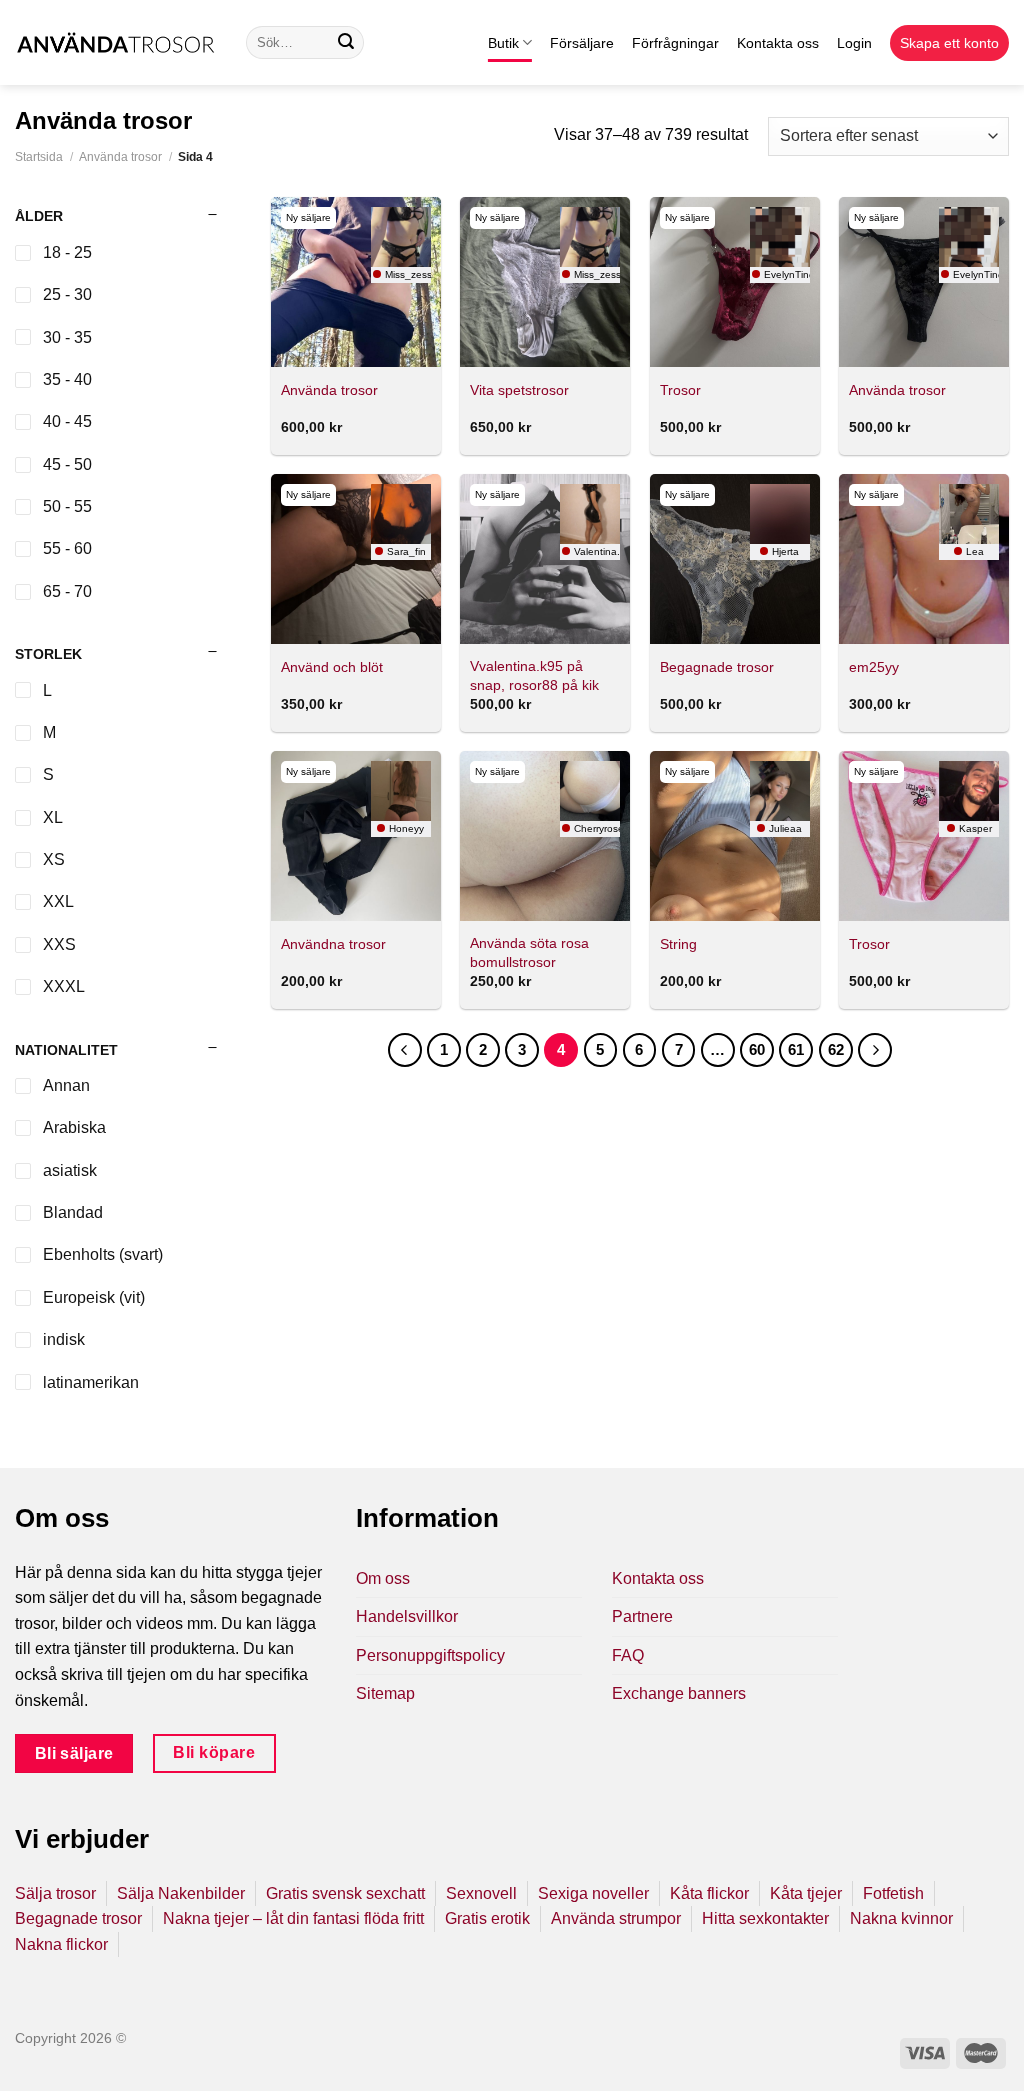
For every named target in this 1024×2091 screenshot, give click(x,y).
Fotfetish (893, 1893)
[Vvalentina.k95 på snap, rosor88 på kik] (545, 559)
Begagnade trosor (717, 667)
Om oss (383, 1578)
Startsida (39, 157)
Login (854, 43)
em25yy (874, 667)
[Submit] (346, 43)
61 (796, 1049)
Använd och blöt (332, 667)
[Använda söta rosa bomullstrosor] (545, 836)
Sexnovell (481, 1893)
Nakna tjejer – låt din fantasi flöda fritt (293, 1918)
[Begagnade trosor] (735, 559)
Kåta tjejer (806, 1893)
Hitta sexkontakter (765, 1918)
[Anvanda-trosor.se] (115, 42)
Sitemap (385, 1693)
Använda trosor (120, 157)
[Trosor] (735, 282)
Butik (503, 43)
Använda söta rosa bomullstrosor (529, 952)
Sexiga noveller (593, 1893)
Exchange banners (679, 1693)
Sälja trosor (55, 1893)
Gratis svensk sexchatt (345, 1893)
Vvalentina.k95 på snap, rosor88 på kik (534, 675)
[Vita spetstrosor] (545, 282)
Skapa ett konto (949, 43)
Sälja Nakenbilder (181, 1893)
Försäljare (582, 43)
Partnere (642, 1616)
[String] (735, 836)
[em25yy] (924, 559)
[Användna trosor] (356, 836)
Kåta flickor (709, 1893)
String (678, 944)
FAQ (628, 1655)
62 (836, 1049)
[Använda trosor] (356, 282)
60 (757, 1049)
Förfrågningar (675, 43)
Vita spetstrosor (519, 390)
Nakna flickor (61, 1944)
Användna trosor (333, 944)
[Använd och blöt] (356, 559)
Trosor (680, 390)
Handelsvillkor (407, 1616)
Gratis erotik (487, 1918)
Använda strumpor (616, 1918)
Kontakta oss (778, 43)
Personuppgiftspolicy (430, 1655)
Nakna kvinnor (901, 1918)
